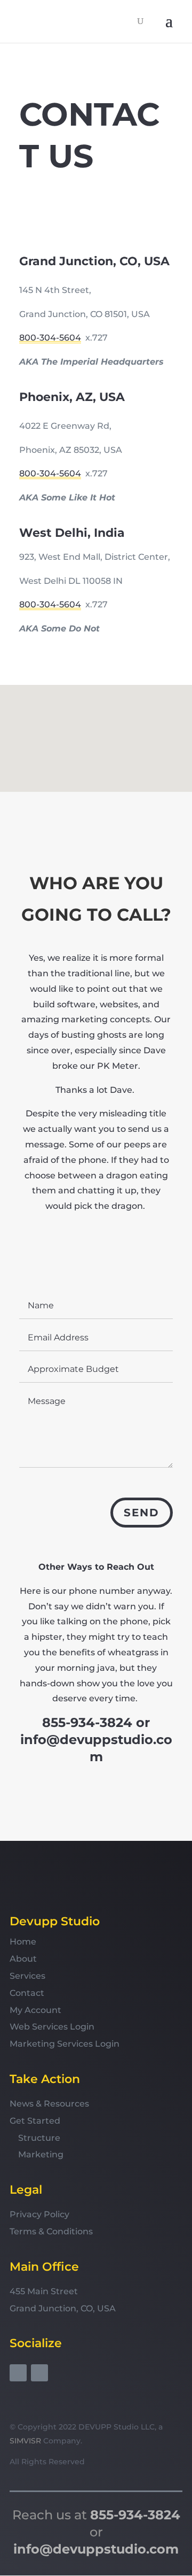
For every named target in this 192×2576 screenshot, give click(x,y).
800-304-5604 (50, 338)
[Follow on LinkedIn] (39, 2373)
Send (142, 1513)
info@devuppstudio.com (96, 2549)
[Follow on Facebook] (18, 2373)
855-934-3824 (87, 1722)
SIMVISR (25, 2441)
